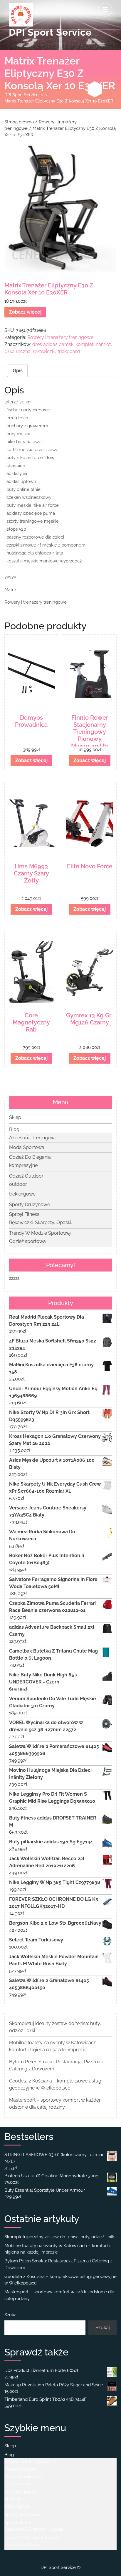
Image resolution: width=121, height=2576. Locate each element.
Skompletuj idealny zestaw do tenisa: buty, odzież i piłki (60, 2237)
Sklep (15, 1117)
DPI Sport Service (50, 32)
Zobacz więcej (25, 312)
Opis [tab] (18, 371)
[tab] (105, 10)
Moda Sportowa (27, 1147)
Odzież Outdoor (26, 1176)
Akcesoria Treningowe (33, 1138)
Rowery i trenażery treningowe (60, 337)
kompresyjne (23, 1165)
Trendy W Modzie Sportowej (40, 1233)
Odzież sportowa (27, 1241)
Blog (14, 1129)
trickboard (69, 351)
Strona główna (19, 122)
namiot (103, 344)
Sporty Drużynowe (30, 1205)
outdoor (18, 1184)
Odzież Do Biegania (30, 1157)
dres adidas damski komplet (63, 344)
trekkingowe (22, 1194)
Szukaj (11, 2315)
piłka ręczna (17, 351)
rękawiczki (44, 351)
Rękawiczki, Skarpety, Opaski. (41, 1222)
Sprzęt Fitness (24, 1214)
